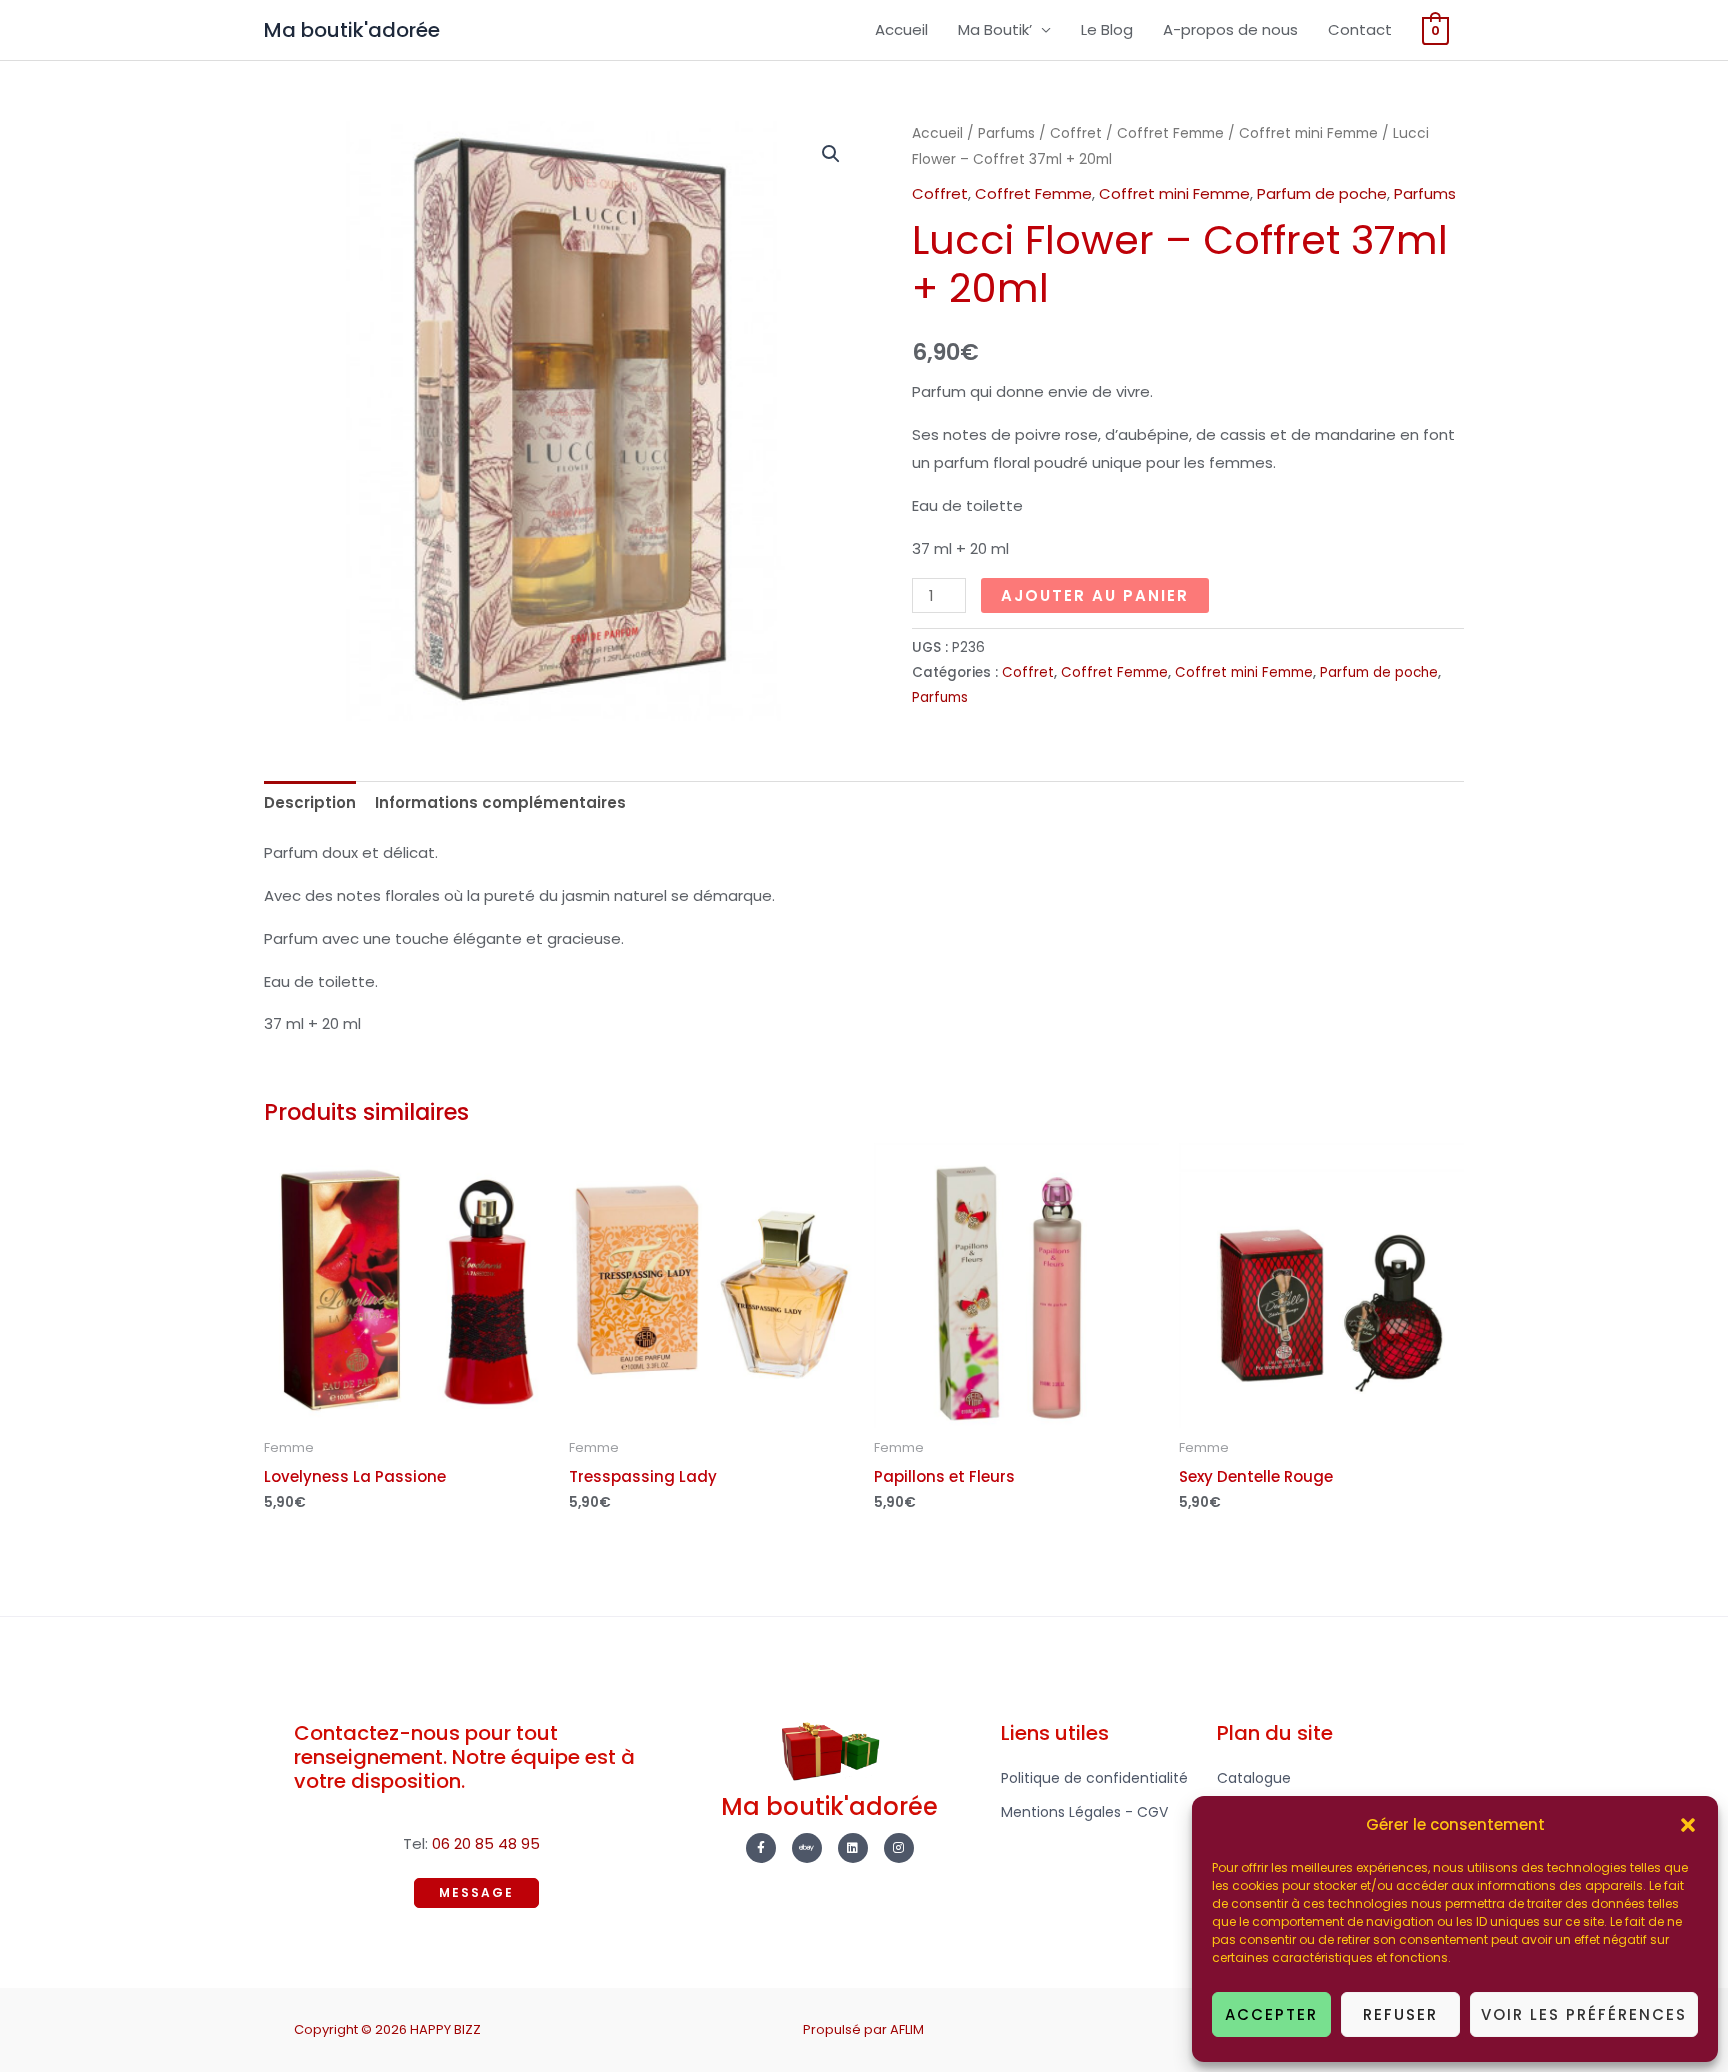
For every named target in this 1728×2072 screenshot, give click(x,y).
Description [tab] (310, 802)
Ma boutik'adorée (352, 30)
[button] (1688, 1825)
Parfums (1006, 133)
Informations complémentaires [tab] (500, 802)
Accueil (901, 29)
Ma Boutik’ (995, 29)
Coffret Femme (1170, 133)
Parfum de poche (1322, 193)
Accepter (1271, 2014)
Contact (1360, 29)
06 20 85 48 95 (486, 1843)
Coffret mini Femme (1308, 133)
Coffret (1076, 133)
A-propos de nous (1230, 29)
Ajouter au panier (1095, 595)
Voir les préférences (1584, 2014)
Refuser (1400, 2014)
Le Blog (1107, 29)
